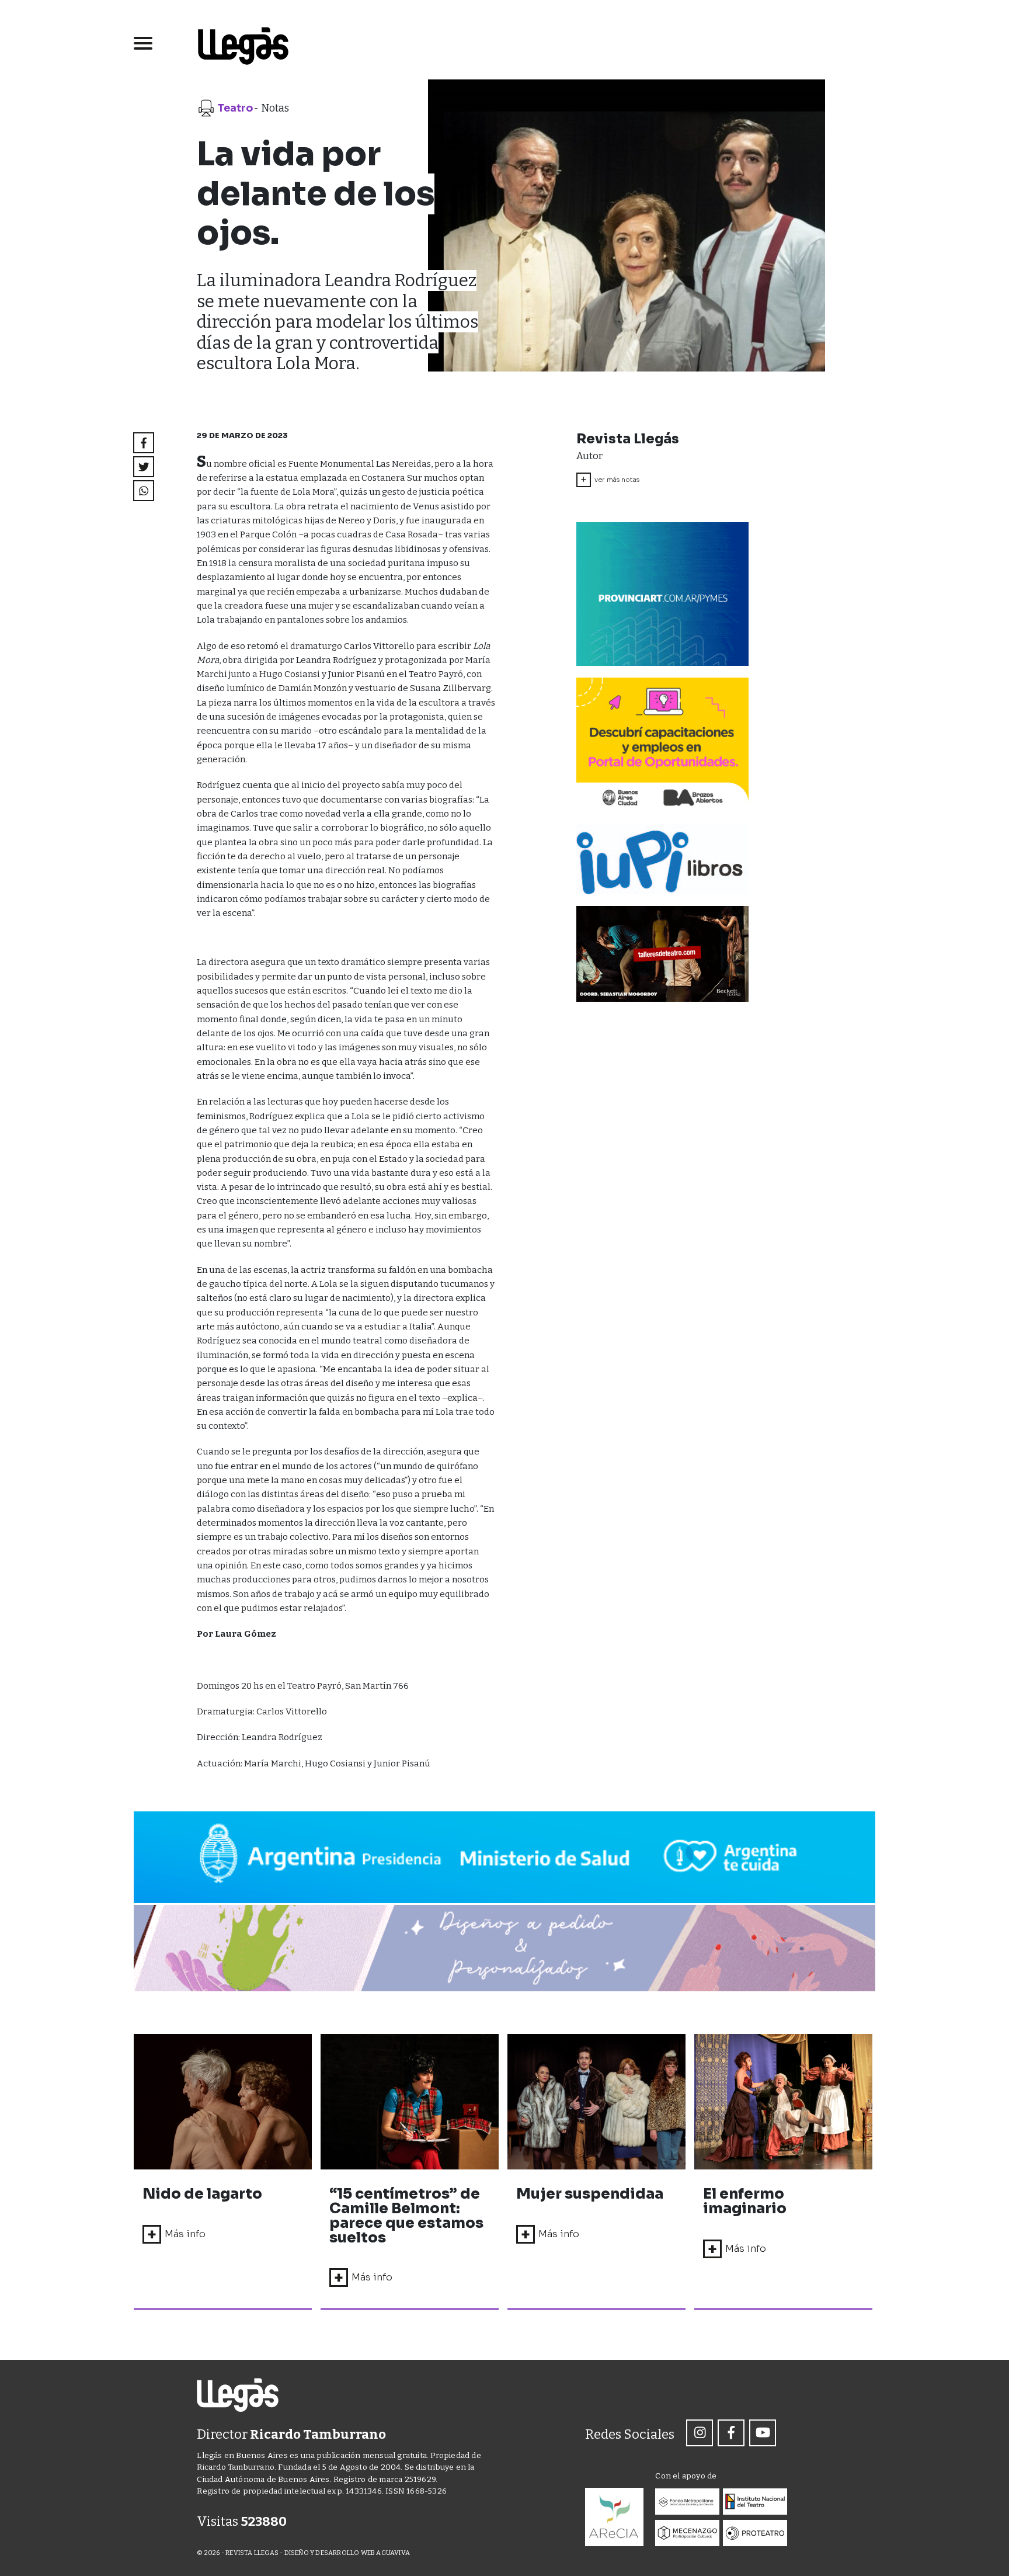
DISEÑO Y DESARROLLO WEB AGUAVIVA (347, 2553)
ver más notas (610, 480)
